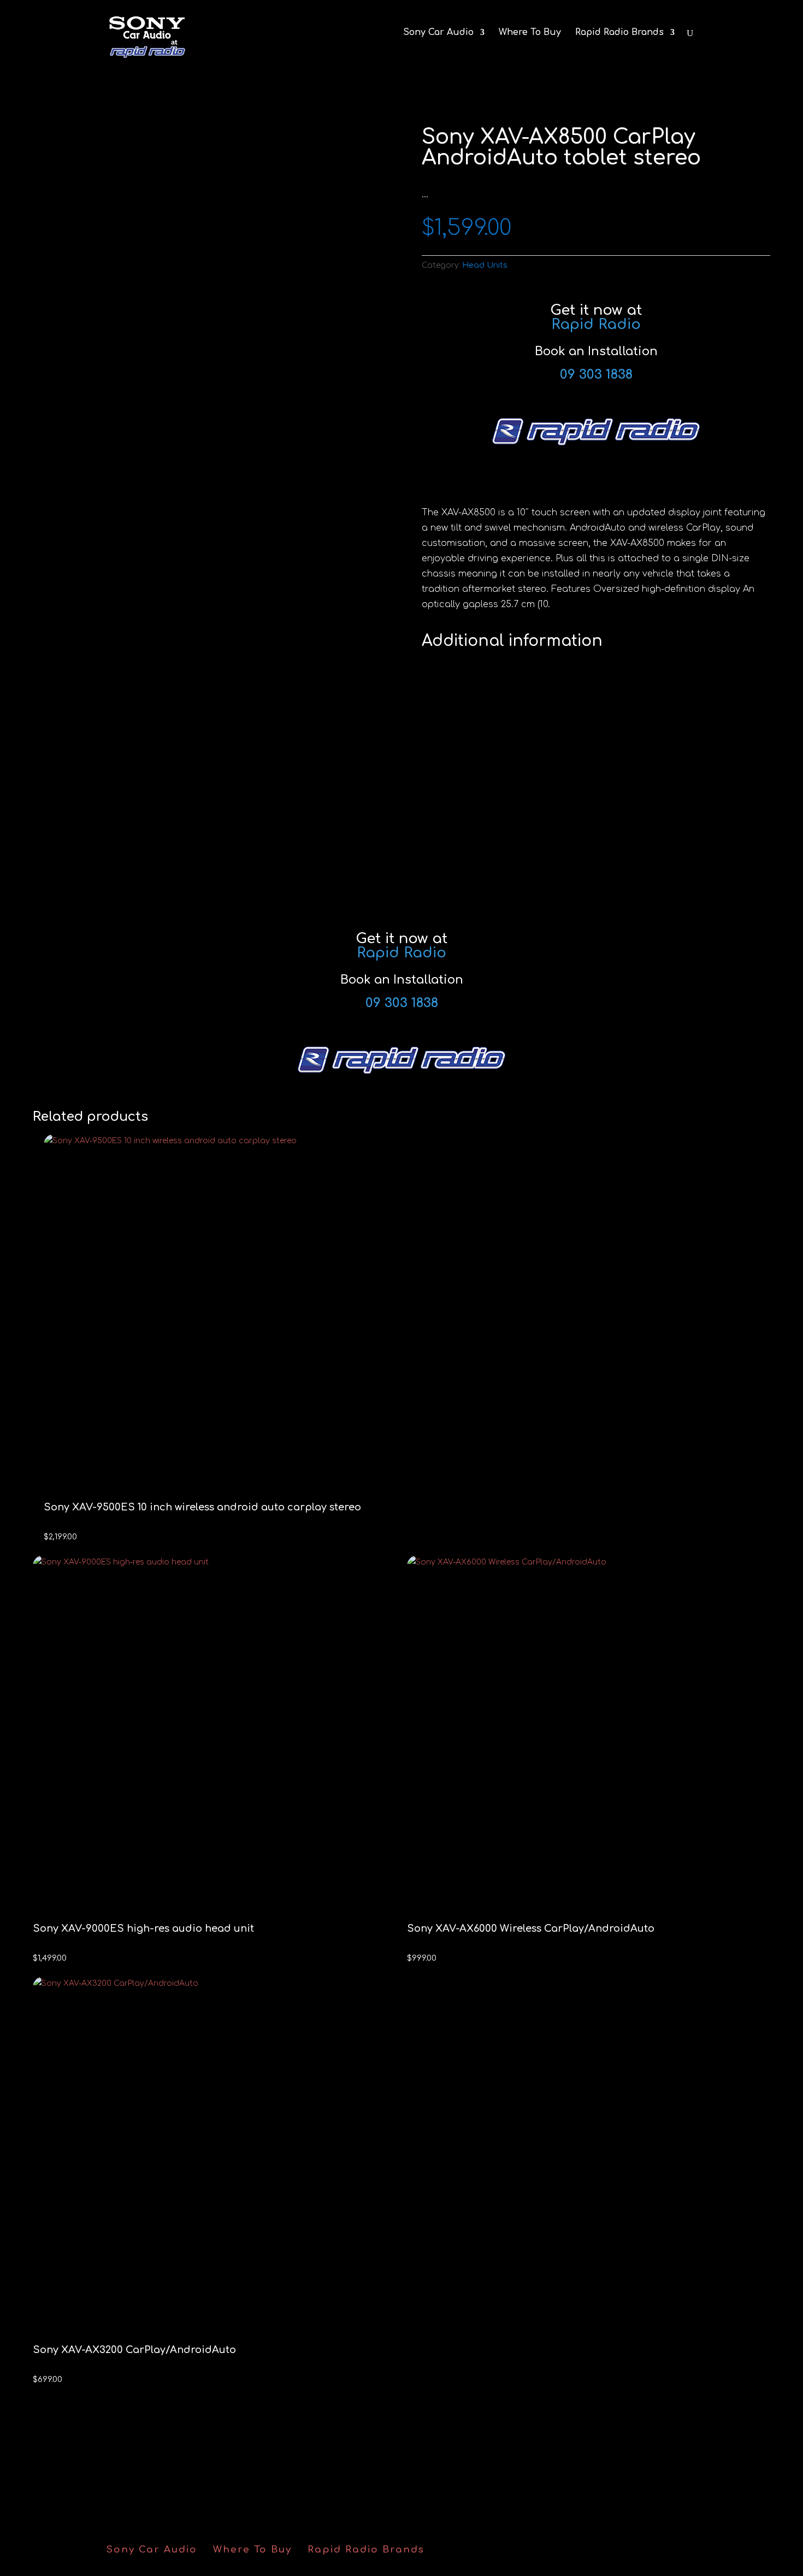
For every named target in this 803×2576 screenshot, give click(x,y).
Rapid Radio (596, 324)
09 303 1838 (596, 375)
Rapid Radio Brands (619, 33)
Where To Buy (530, 33)
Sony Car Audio (438, 33)
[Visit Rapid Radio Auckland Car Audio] (596, 443)
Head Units (485, 265)
